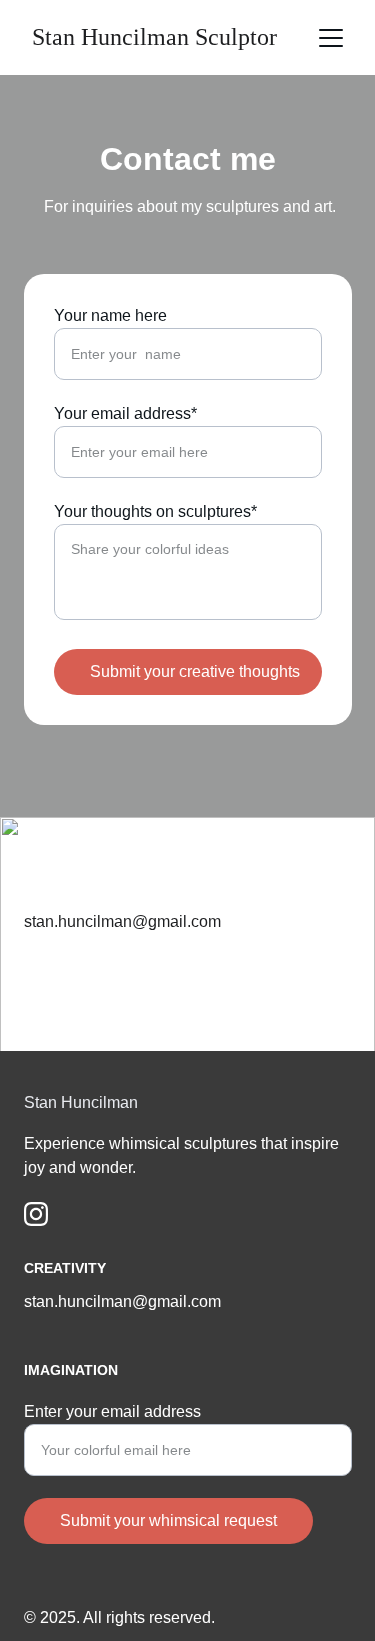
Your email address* (125, 413)
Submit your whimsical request (168, 1520)
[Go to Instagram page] (36, 1214)
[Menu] (331, 38)
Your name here (110, 315)
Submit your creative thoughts (195, 671)
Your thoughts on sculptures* (155, 511)
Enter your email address (112, 1411)
